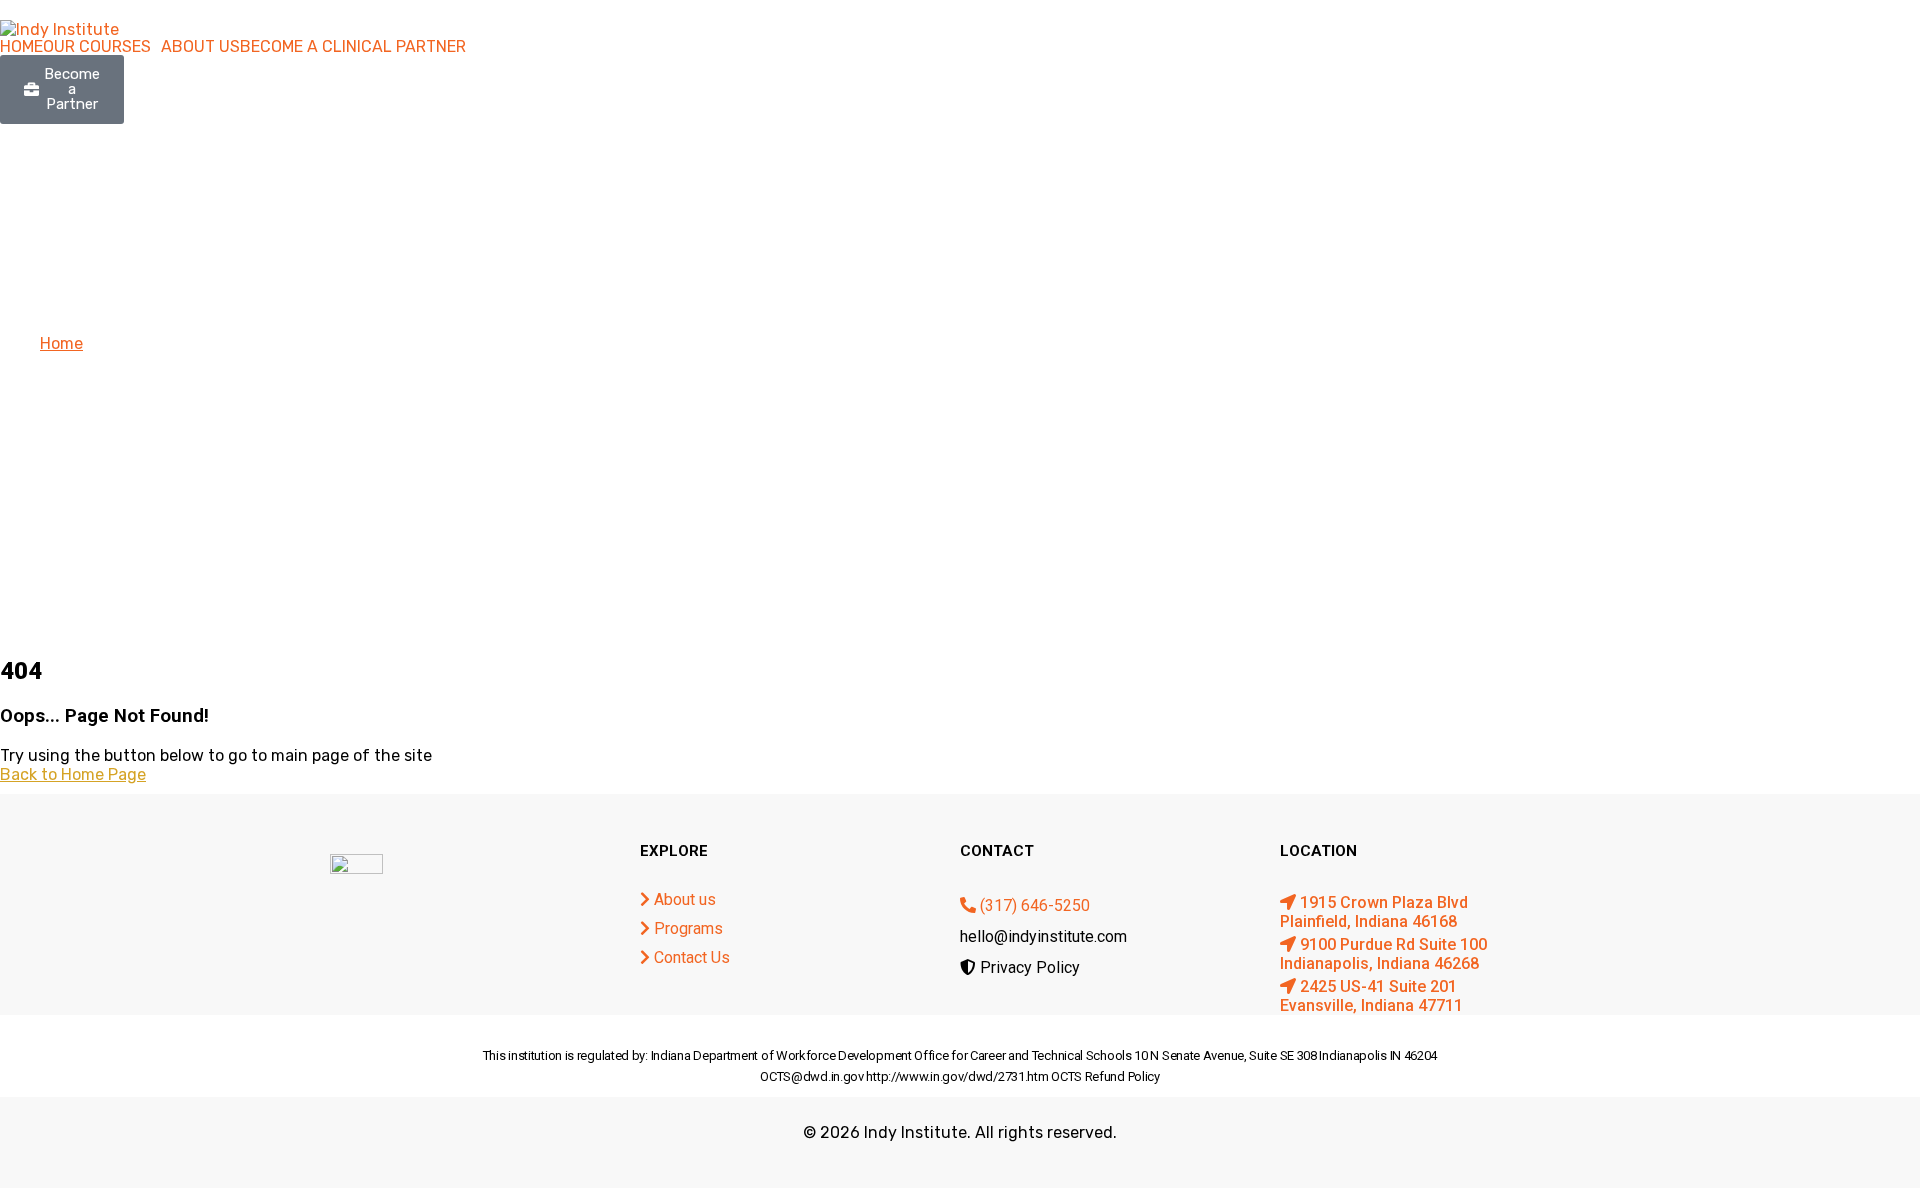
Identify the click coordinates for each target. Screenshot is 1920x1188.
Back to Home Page (73, 774)
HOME (21, 47)
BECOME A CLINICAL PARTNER (353, 47)
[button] (102, 47)
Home (61, 343)
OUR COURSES (97, 47)
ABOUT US (200, 47)
